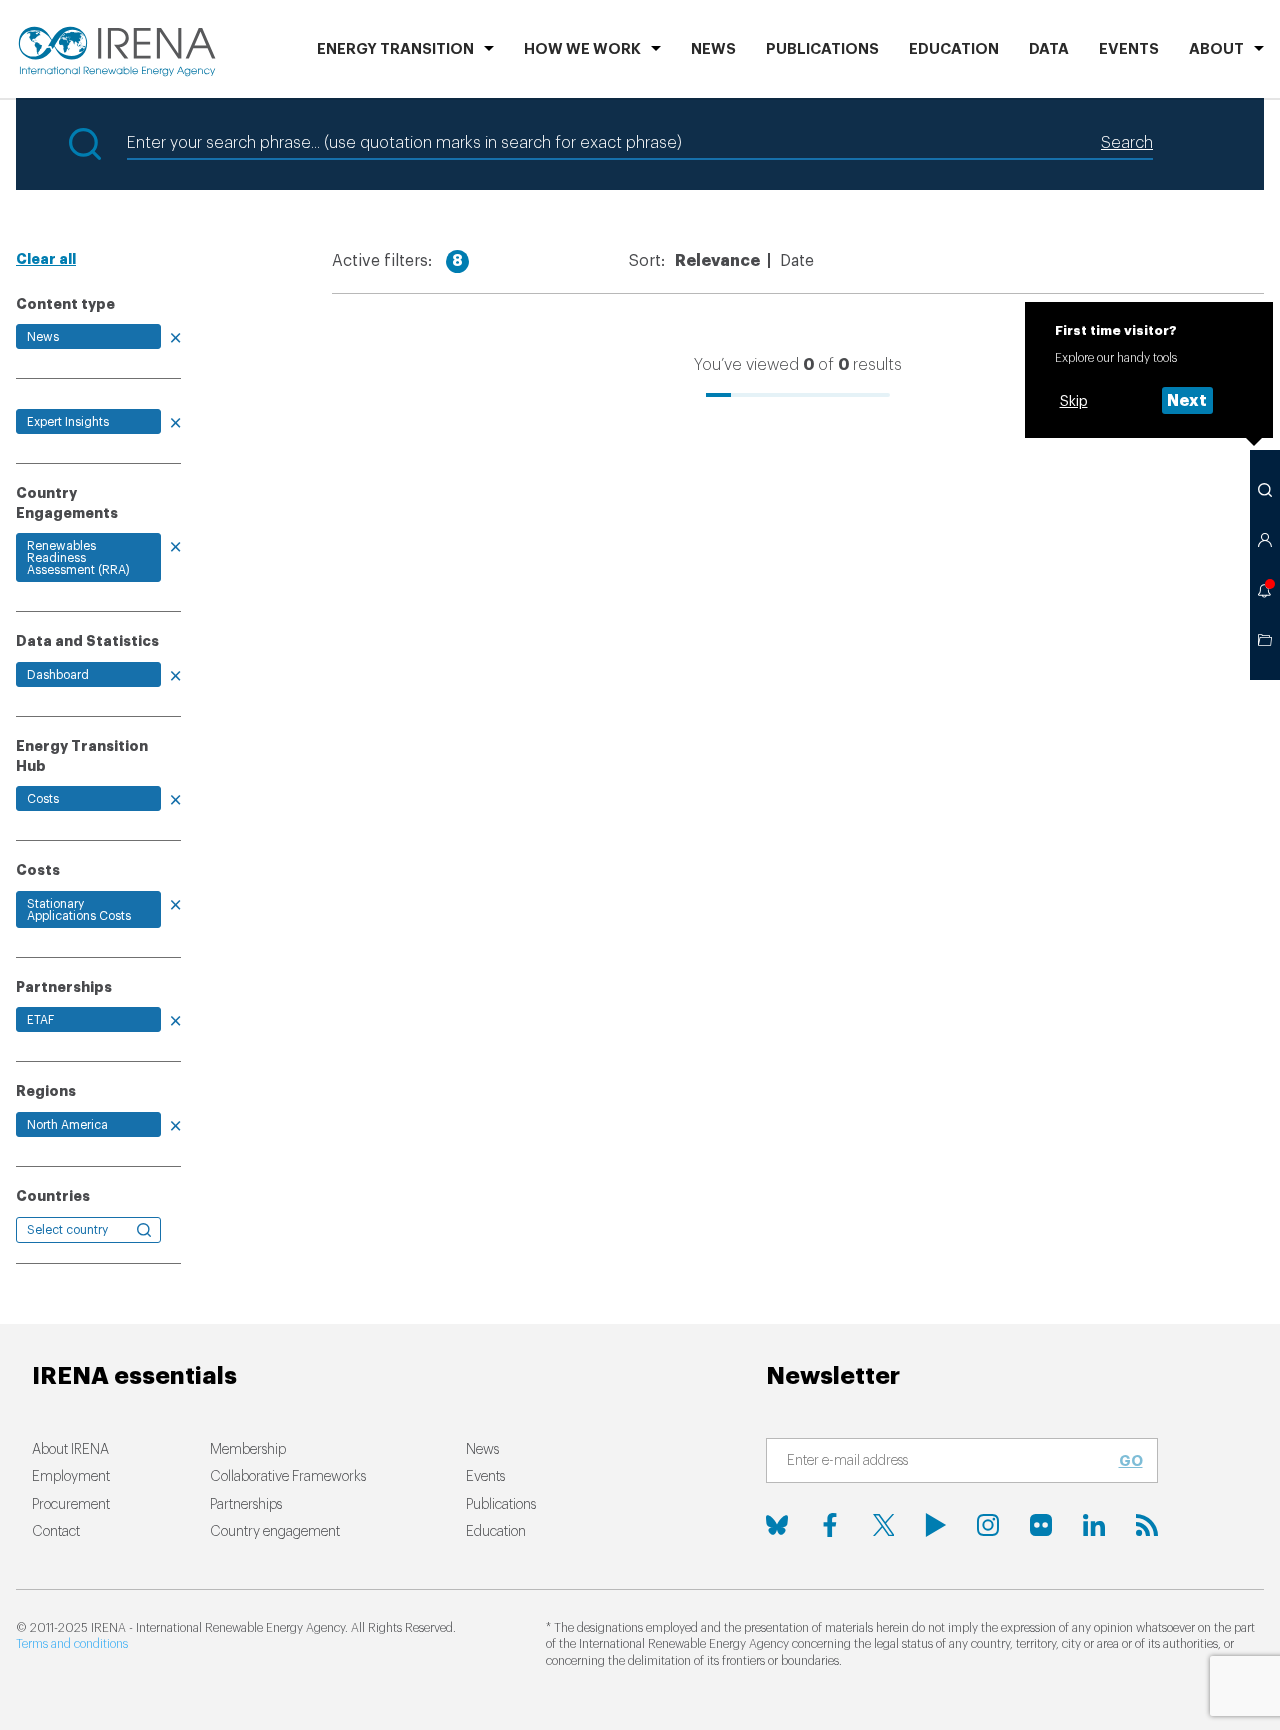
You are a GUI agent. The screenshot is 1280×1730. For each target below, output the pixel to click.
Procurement (71, 1505)
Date (797, 261)
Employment (71, 1477)
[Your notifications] (1265, 590)
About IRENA (70, 1450)
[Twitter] (883, 1525)
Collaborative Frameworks (288, 1477)
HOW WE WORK (582, 49)
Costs (43, 799)
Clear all (46, 259)
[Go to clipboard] (1265, 640)
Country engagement (275, 1532)
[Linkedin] (1094, 1525)
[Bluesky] (777, 1525)
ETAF (40, 1020)
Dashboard (58, 675)
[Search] (1265, 490)
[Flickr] (1041, 1525)
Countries (53, 1196)
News (713, 49)
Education (954, 49)
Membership (248, 1450)
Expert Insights (68, 422)
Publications (501, 1505)
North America (67, 1125)
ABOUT (1216, 49)
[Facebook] (830, 1525)
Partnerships (246, 1505)
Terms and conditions (72, 1644)
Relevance (717, 261)
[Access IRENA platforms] (1265, 540)
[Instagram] (988, 1525)
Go (1131, 1461)
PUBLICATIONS (822, 49)
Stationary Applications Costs (79, 910)
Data (1049, 49)
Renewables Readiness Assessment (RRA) (78, 558)
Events (1129, 49)
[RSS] (1147, 1525)
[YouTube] (936, 1525)
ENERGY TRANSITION (395, 49)
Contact (56, 1532)
